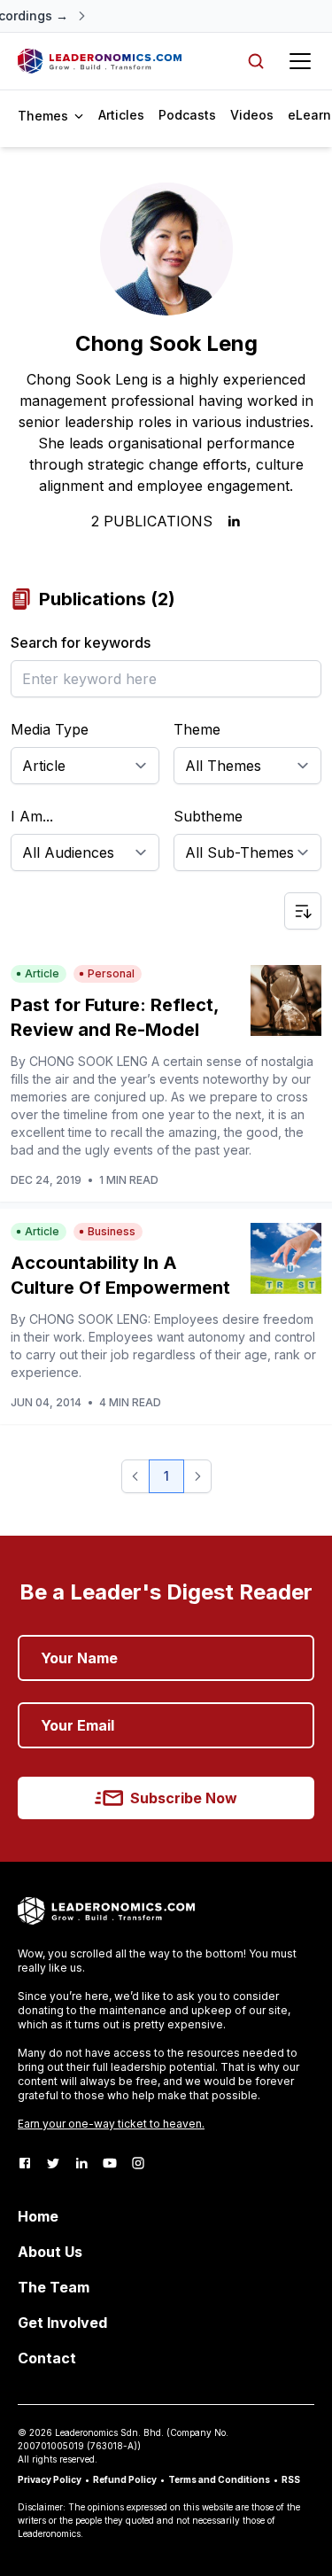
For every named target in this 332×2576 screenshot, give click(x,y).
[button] (135, 1476)
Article (42, 973)
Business (112, 1231)
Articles (121, 115)
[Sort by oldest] (303, 911)
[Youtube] (110, 2163)
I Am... (32, 816)
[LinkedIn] (81, 2163)
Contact (47, 2358)
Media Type (50, 729)
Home (38, 2216)
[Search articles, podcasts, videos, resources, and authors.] (256, 61)
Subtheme (208, 816)
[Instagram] (138, 2163)
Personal (111, 973)
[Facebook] (25, 2163)
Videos (252, 115)
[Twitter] (53, 2163)
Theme (197, 729)
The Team (54, 2287)
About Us (50, 2252)
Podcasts (187, 115)
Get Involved (62, 2323)
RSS (291, 2479)
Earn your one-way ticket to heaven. (111, 2124)
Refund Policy (125, 2479)
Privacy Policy (50, 2479)
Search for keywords (81, 642)
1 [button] (166, 1476)
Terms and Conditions (219, 2479)
